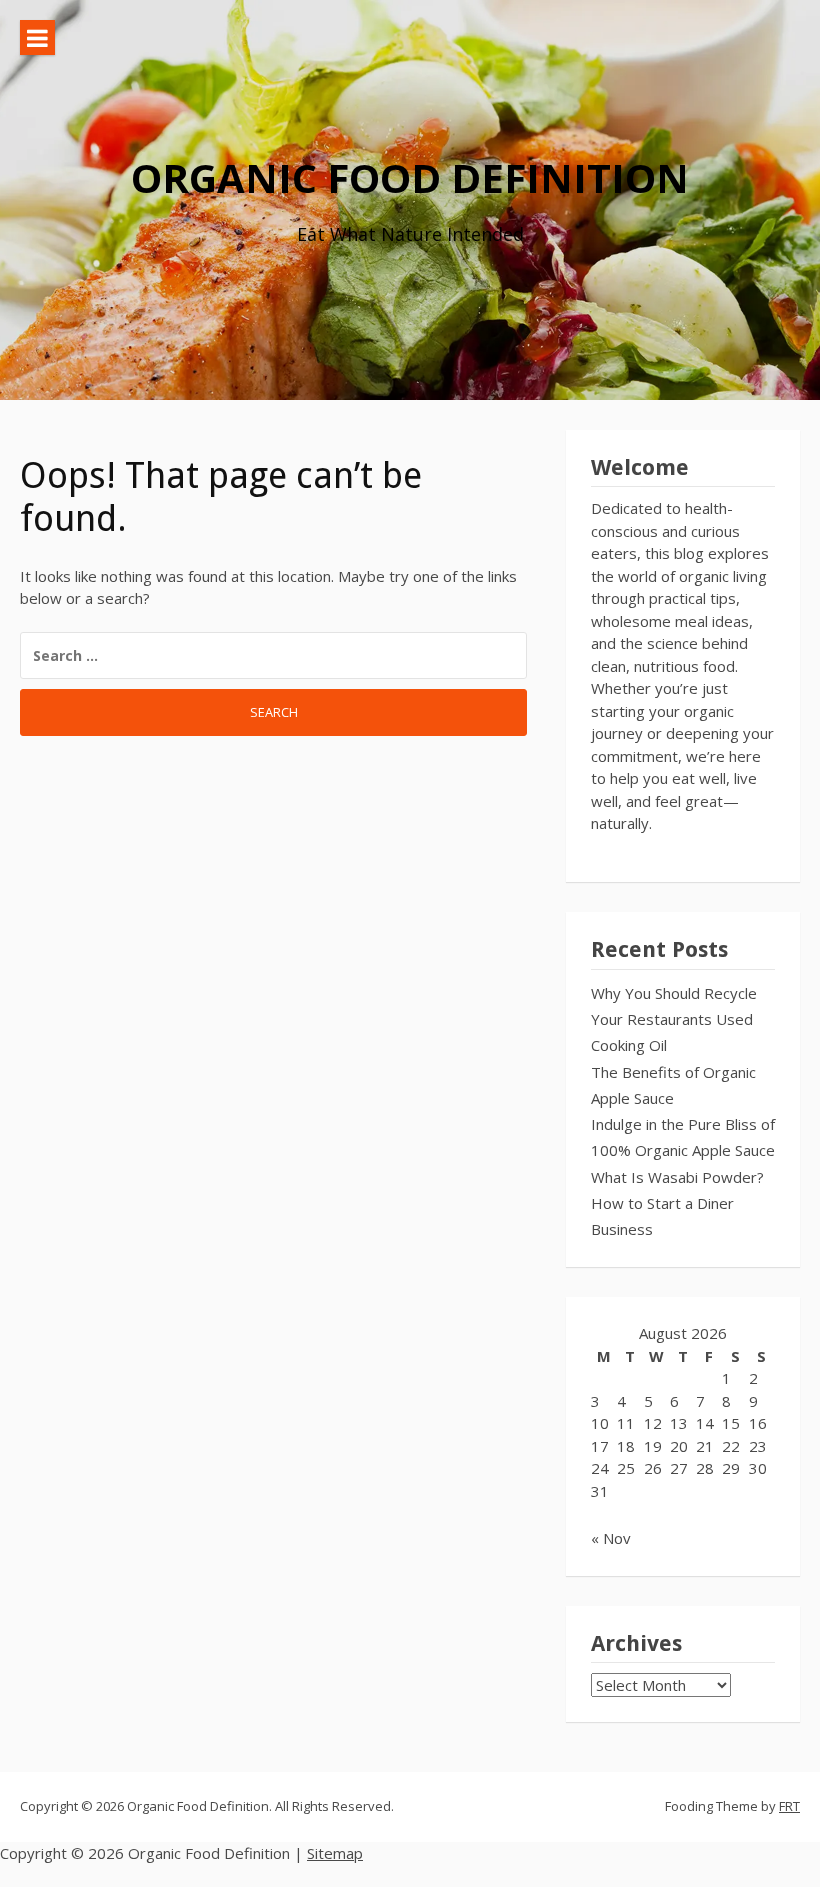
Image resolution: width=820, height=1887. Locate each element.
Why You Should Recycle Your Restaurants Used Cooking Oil (674, 1019)
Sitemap (335, 1853)
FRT (789, 1806)
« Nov (611, 1538)
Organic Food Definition (410, 177)
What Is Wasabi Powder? (677, 1177)
